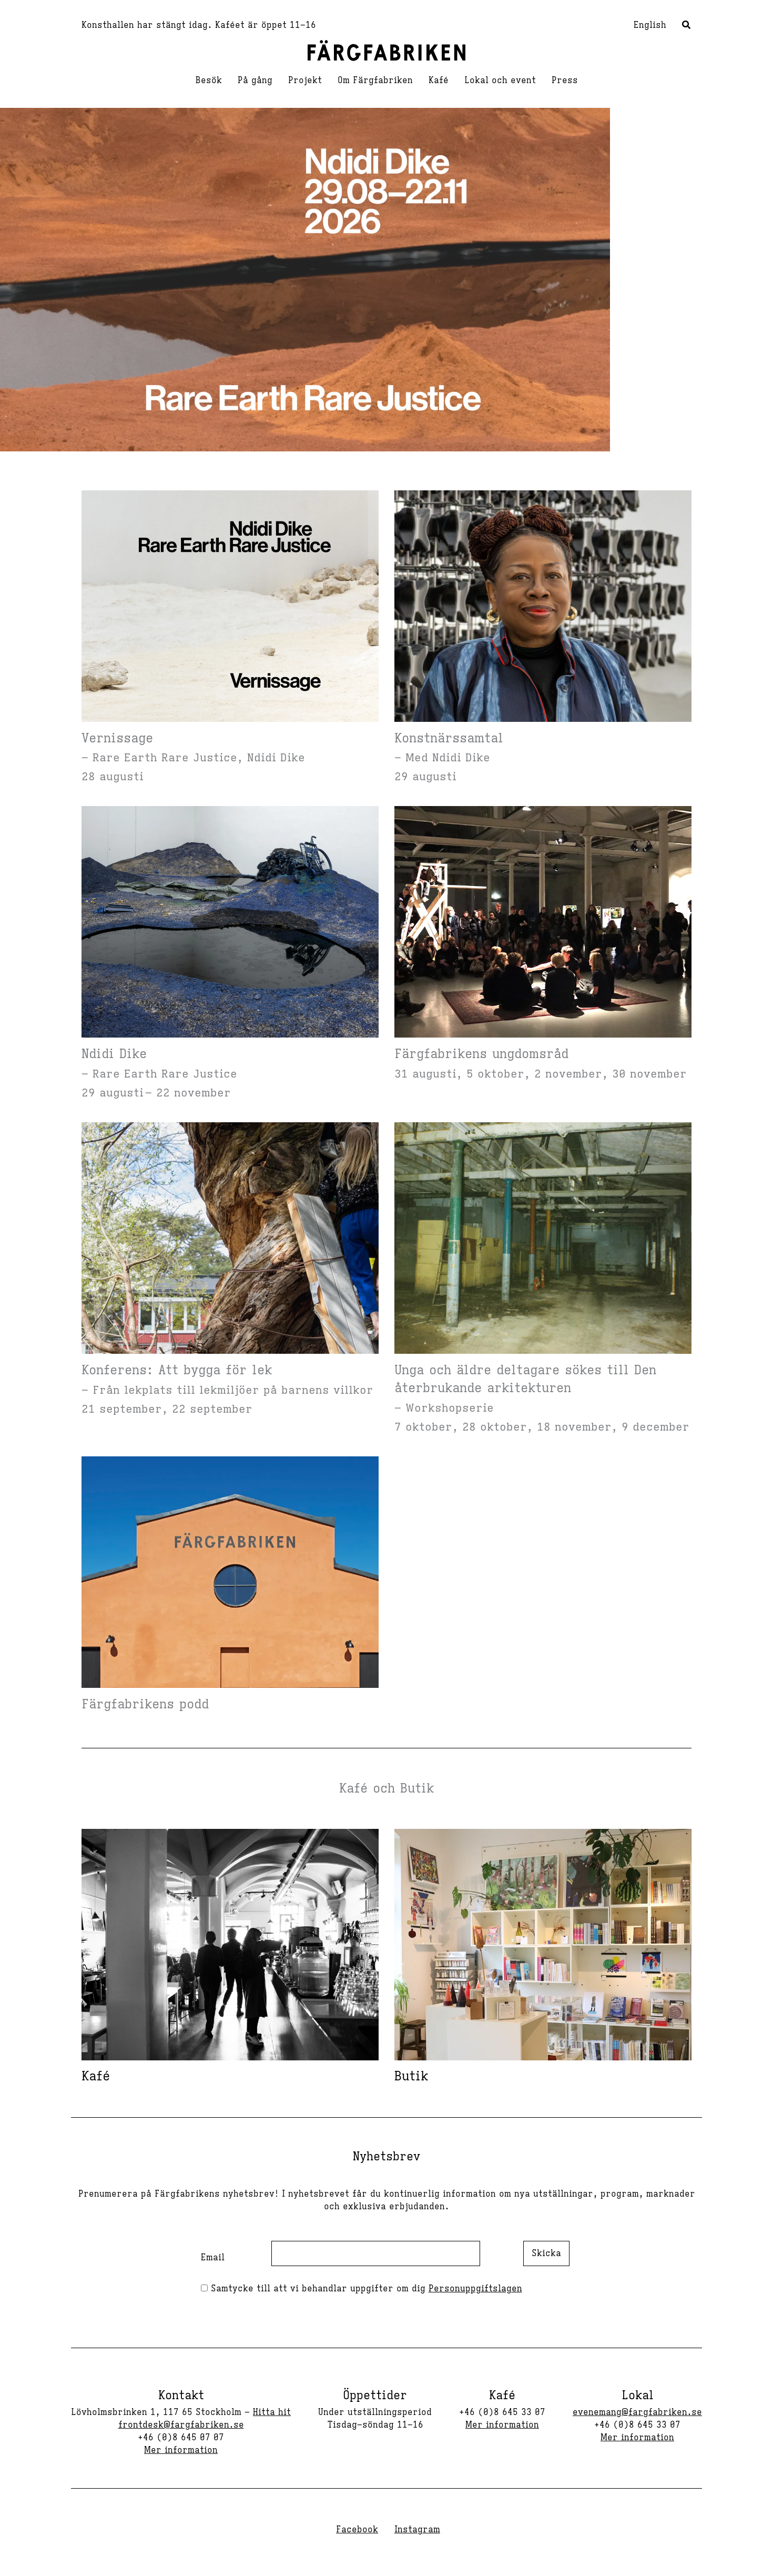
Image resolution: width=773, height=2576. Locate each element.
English (650, 25)
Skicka (546, 2253)
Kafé (96, 2076)
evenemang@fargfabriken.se (637, 2412)
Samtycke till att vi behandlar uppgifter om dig (365, 2289)
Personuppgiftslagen (475, 2289)
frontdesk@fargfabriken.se (181, 2425)
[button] (687, 26)
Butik (411, 2076)
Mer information (181, 2450)
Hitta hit (272, 2412)
